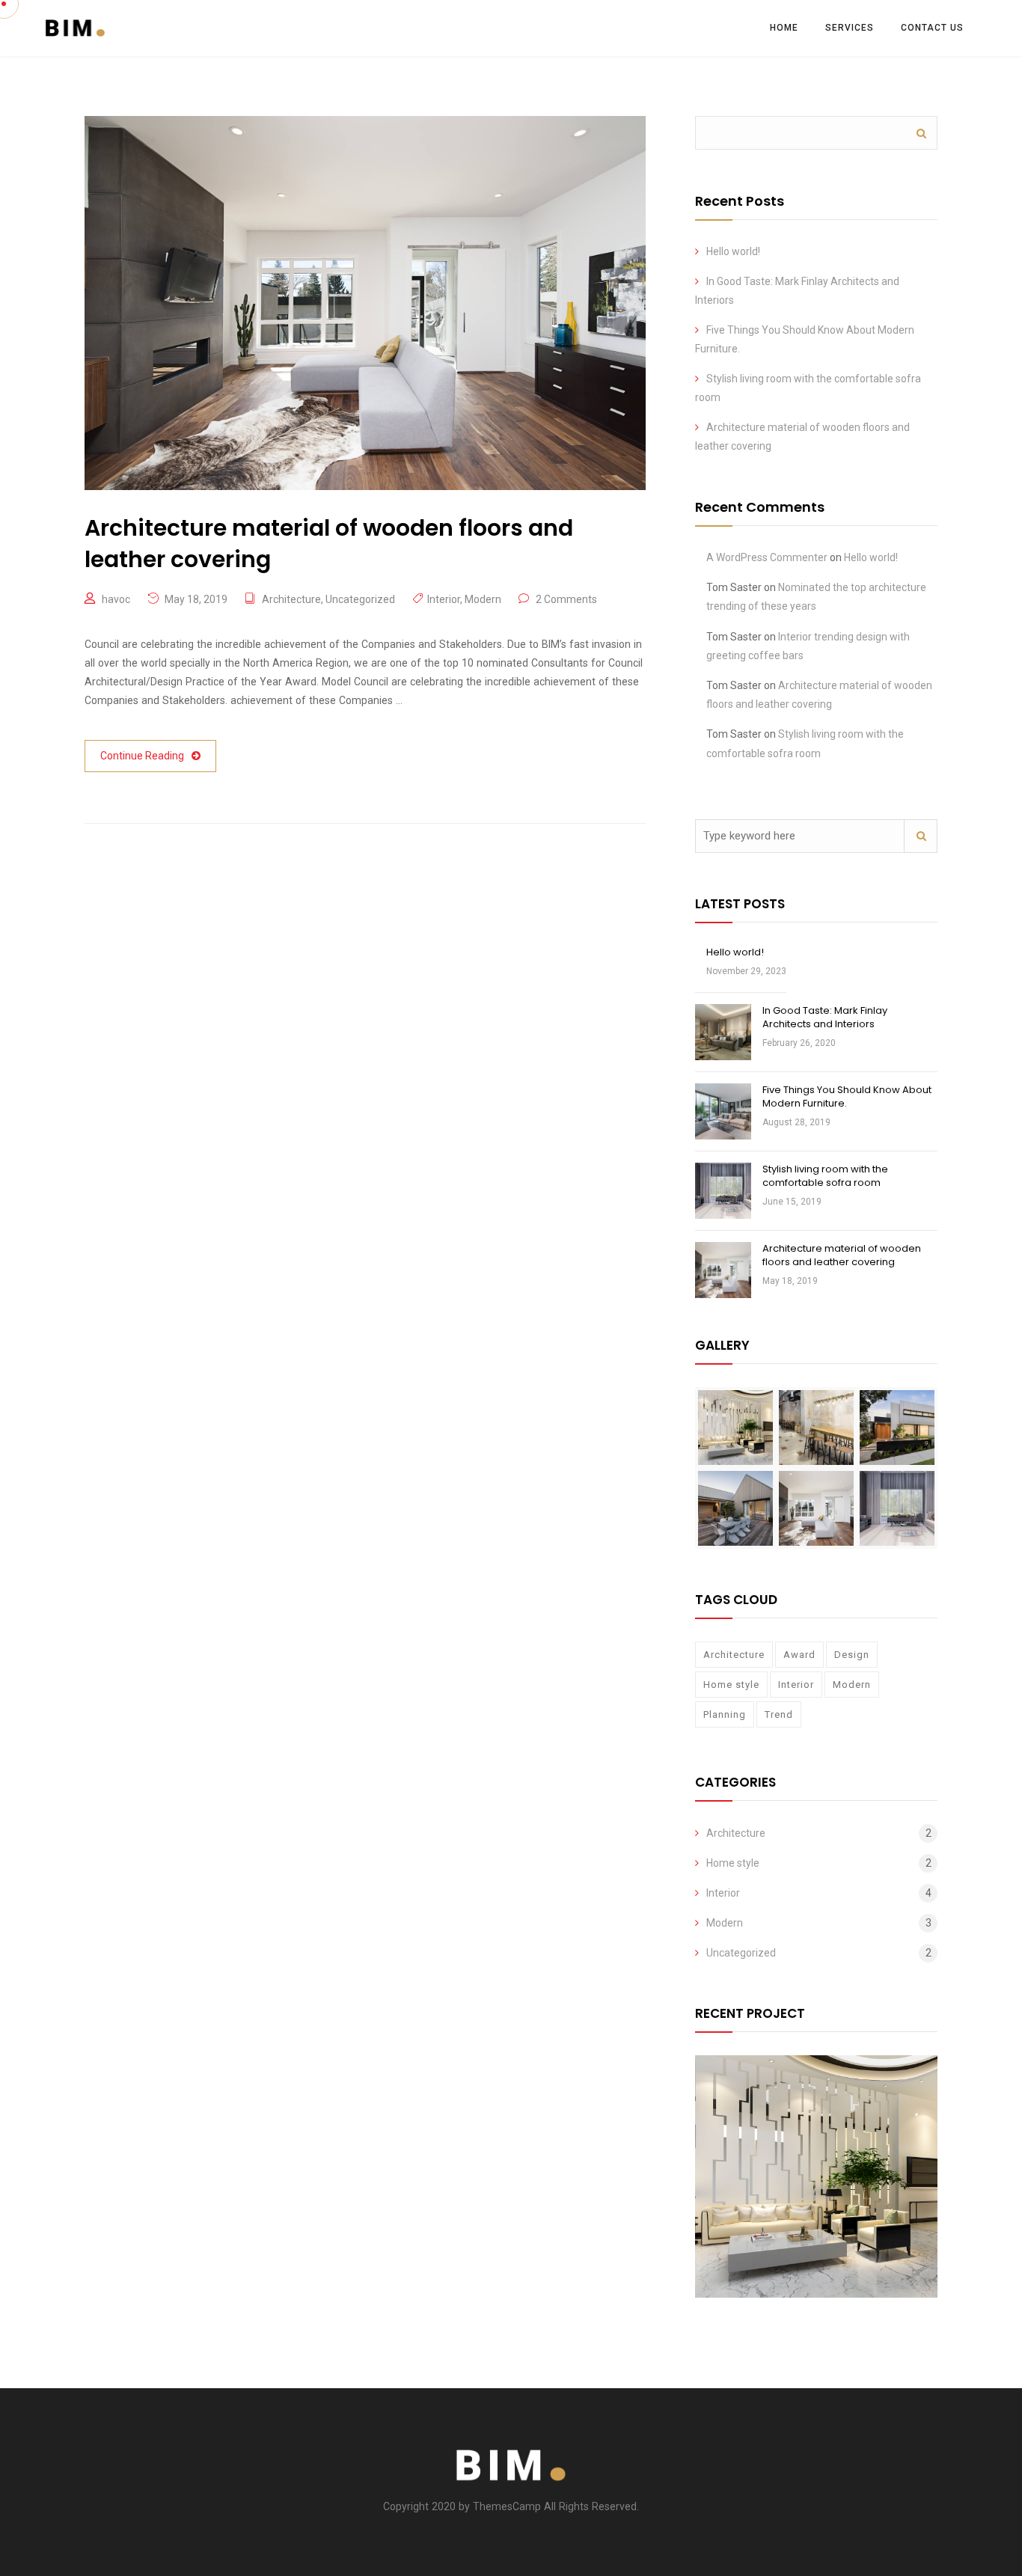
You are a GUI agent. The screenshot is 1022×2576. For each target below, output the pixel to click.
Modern (483, 599)
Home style (731, 1685)
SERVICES (850, 28)
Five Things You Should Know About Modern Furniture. (847, 1096)
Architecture (291, 599)
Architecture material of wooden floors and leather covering (842, 1255)
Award (799, 1655)
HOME (784, 28)
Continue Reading (142, 756)
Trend (779, 1714)
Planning (725, 1714)
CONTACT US (932, 28)
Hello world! (733, 251)
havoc (116, 599)
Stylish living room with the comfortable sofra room (825, 1176)
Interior (444, 599)
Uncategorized (360, 599)
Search (921, 133)
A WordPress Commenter (767, 557)
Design (852, 1655)
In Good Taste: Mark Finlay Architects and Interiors (825, 1017)
